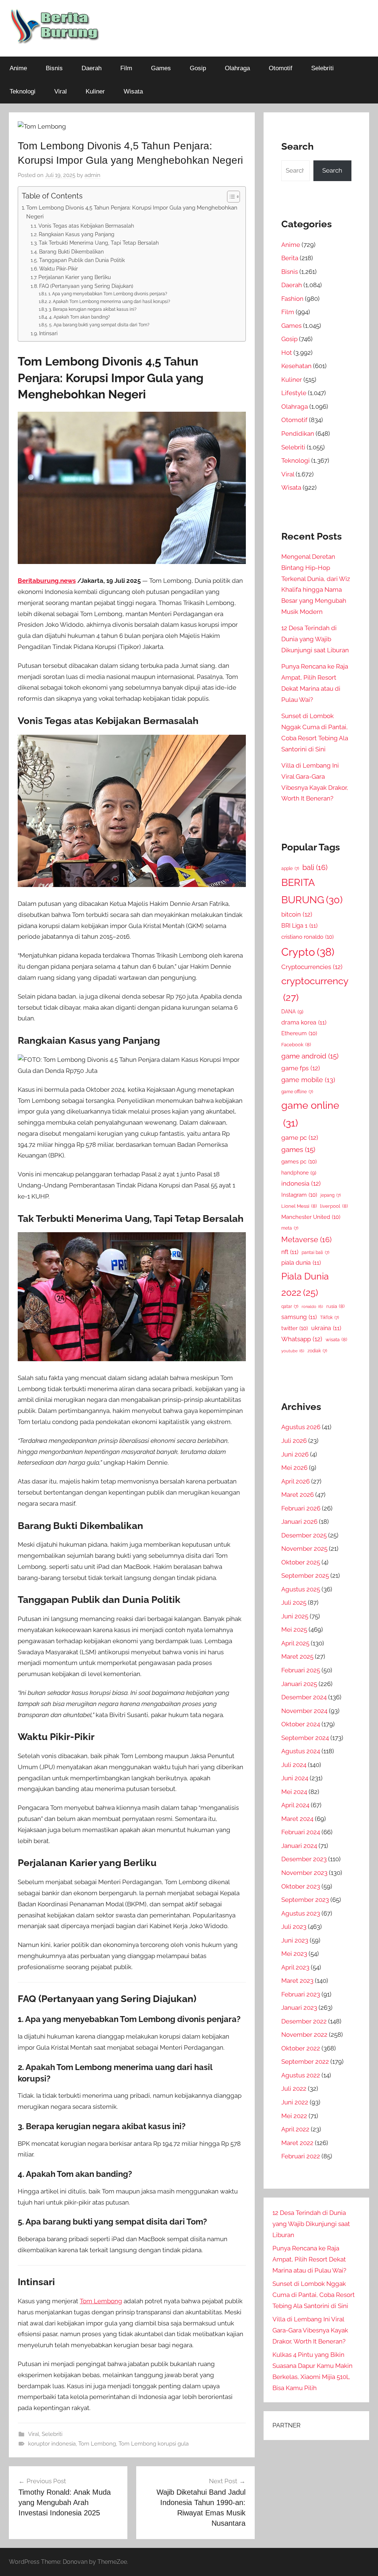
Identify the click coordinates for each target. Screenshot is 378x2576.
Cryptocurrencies (312, 967)
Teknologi (23, 91)
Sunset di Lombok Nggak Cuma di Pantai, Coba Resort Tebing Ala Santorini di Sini (314, 2295)
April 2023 (295, 1967)
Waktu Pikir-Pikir (59, 269)
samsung (299, 1317)
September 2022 (305, 2062)
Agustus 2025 (301, 1589)
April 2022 (295, 2129)
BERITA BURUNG (312, 891)
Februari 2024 (301, 1832)
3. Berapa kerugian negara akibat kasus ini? (92, 309)
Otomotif (281, 68)
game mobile (308, 1080)
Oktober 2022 (301, 2048)
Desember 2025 (304, 1535)
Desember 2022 (304, 2021)
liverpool (334, 1206)
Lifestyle (294, 393)
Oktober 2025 (301, 1562)
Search (332, 170)
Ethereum (299, 1033)
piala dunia (301, 1263)
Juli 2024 (294, 1765)
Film (126, 68)
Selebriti (322, 68)
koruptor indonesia (52, 2444)
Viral (61, 91)
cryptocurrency (315, 989)
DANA (292, 1011)
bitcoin (297, 914)
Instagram (299, 1195)
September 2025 (305, 1576)
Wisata (133, 91)
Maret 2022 (297, 2143)
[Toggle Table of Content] (230, 197)
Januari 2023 (299, 2008)
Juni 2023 (295, 1940)
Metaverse (306, 1240)
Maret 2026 (298, 1495)
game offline (297, 1092)
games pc (299, 1161)
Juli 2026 (294, 1441)
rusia (335, 1306)
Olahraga (237, 68)
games (298, 1150)
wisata (336, 1340)
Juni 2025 (295, 1616)
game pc (300, 1138)
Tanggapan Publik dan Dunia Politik (82, 260)
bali (315, 867)
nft (290, 1252)
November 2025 (304, 1549)
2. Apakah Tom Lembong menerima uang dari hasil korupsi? (109, 301)
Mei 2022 (294, 2116)
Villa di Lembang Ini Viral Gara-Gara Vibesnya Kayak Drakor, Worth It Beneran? (310, 2330)
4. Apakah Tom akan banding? (79, 317)
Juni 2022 (295, 2102)
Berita (290, 258)
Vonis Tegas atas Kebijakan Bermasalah (86, 226)
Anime (18, 68)
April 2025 (295, 1643)
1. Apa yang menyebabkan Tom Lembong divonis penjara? (108, 294)
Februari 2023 (301, 1994)
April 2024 (295, 1805)
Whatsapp (302, 1339)
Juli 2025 (294, 1603)
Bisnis (54, 68)
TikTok (329, 1318)
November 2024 (304, 1711)
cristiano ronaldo (307, 937)
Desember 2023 (304, 1859)
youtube (293, 1351)
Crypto (308, 952)
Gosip (198, 68)
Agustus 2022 (301, 2075)
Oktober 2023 (301, 1886)
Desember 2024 (304, 1697)
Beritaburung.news (47, 581)
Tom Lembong (101, 2301)
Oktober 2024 (301, 1724)
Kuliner (95, 91)
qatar (290, 1306)
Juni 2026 (295, 1454)
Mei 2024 (294, 1792)
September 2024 (305, 1738)
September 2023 (305, 1900)
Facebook (296, 1045)
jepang (331, 1195)
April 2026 (295, 1481)
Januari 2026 (299, 1522)
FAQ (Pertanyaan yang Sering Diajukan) (86, 286)
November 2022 (304, 2035)
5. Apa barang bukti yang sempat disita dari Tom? (99, 325)
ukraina (326, 1328)
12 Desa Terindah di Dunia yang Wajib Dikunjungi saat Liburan (315, 639)
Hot (287, 353)
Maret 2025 (297, 1656)
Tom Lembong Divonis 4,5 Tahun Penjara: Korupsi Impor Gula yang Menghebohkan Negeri (132, 212)
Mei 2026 (294, 1468)
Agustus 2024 (301, 1751)
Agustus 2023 (301, 1913)
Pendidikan (298, 434)
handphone (299, 1173)
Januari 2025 (299, 1684)
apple (290, 869)
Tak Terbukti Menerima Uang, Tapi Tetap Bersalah (99, 243)
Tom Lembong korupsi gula (154, 2444)
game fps (301, 1068)
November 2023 (304, 1873)
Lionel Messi (299, 1206)
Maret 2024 (297, 1819)
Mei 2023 (294, 1954)
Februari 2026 (301, 1508)
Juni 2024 (295, 1778)
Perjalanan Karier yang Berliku (75, 277)
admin (92, 175)
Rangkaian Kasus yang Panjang (77, 234)
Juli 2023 (294, 1927)
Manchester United (311, 1217)
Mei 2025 (294, 1629)
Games (161, 68)
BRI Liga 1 (299, 926)
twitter (295, 1328)
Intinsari (48, 333)
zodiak (317, 1351)
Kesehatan (296, 366)
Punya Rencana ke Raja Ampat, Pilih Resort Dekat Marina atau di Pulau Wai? (309, 2259)
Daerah (92, 68)
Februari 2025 (301, 1670)
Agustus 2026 (301, 1427)
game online (310, 1114)
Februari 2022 (301, 2156)
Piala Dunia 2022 (305, 1284)
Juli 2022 (294, 2089)
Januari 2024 (299, 1846)
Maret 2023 (297, 1981)
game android (310, 1056)
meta (290, 1228)
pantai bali (315, 1253)
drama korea (304, 1022)
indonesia (301, 1183)
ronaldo (312, 1306)
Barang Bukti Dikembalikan (71, 252)
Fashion (292, 299)
